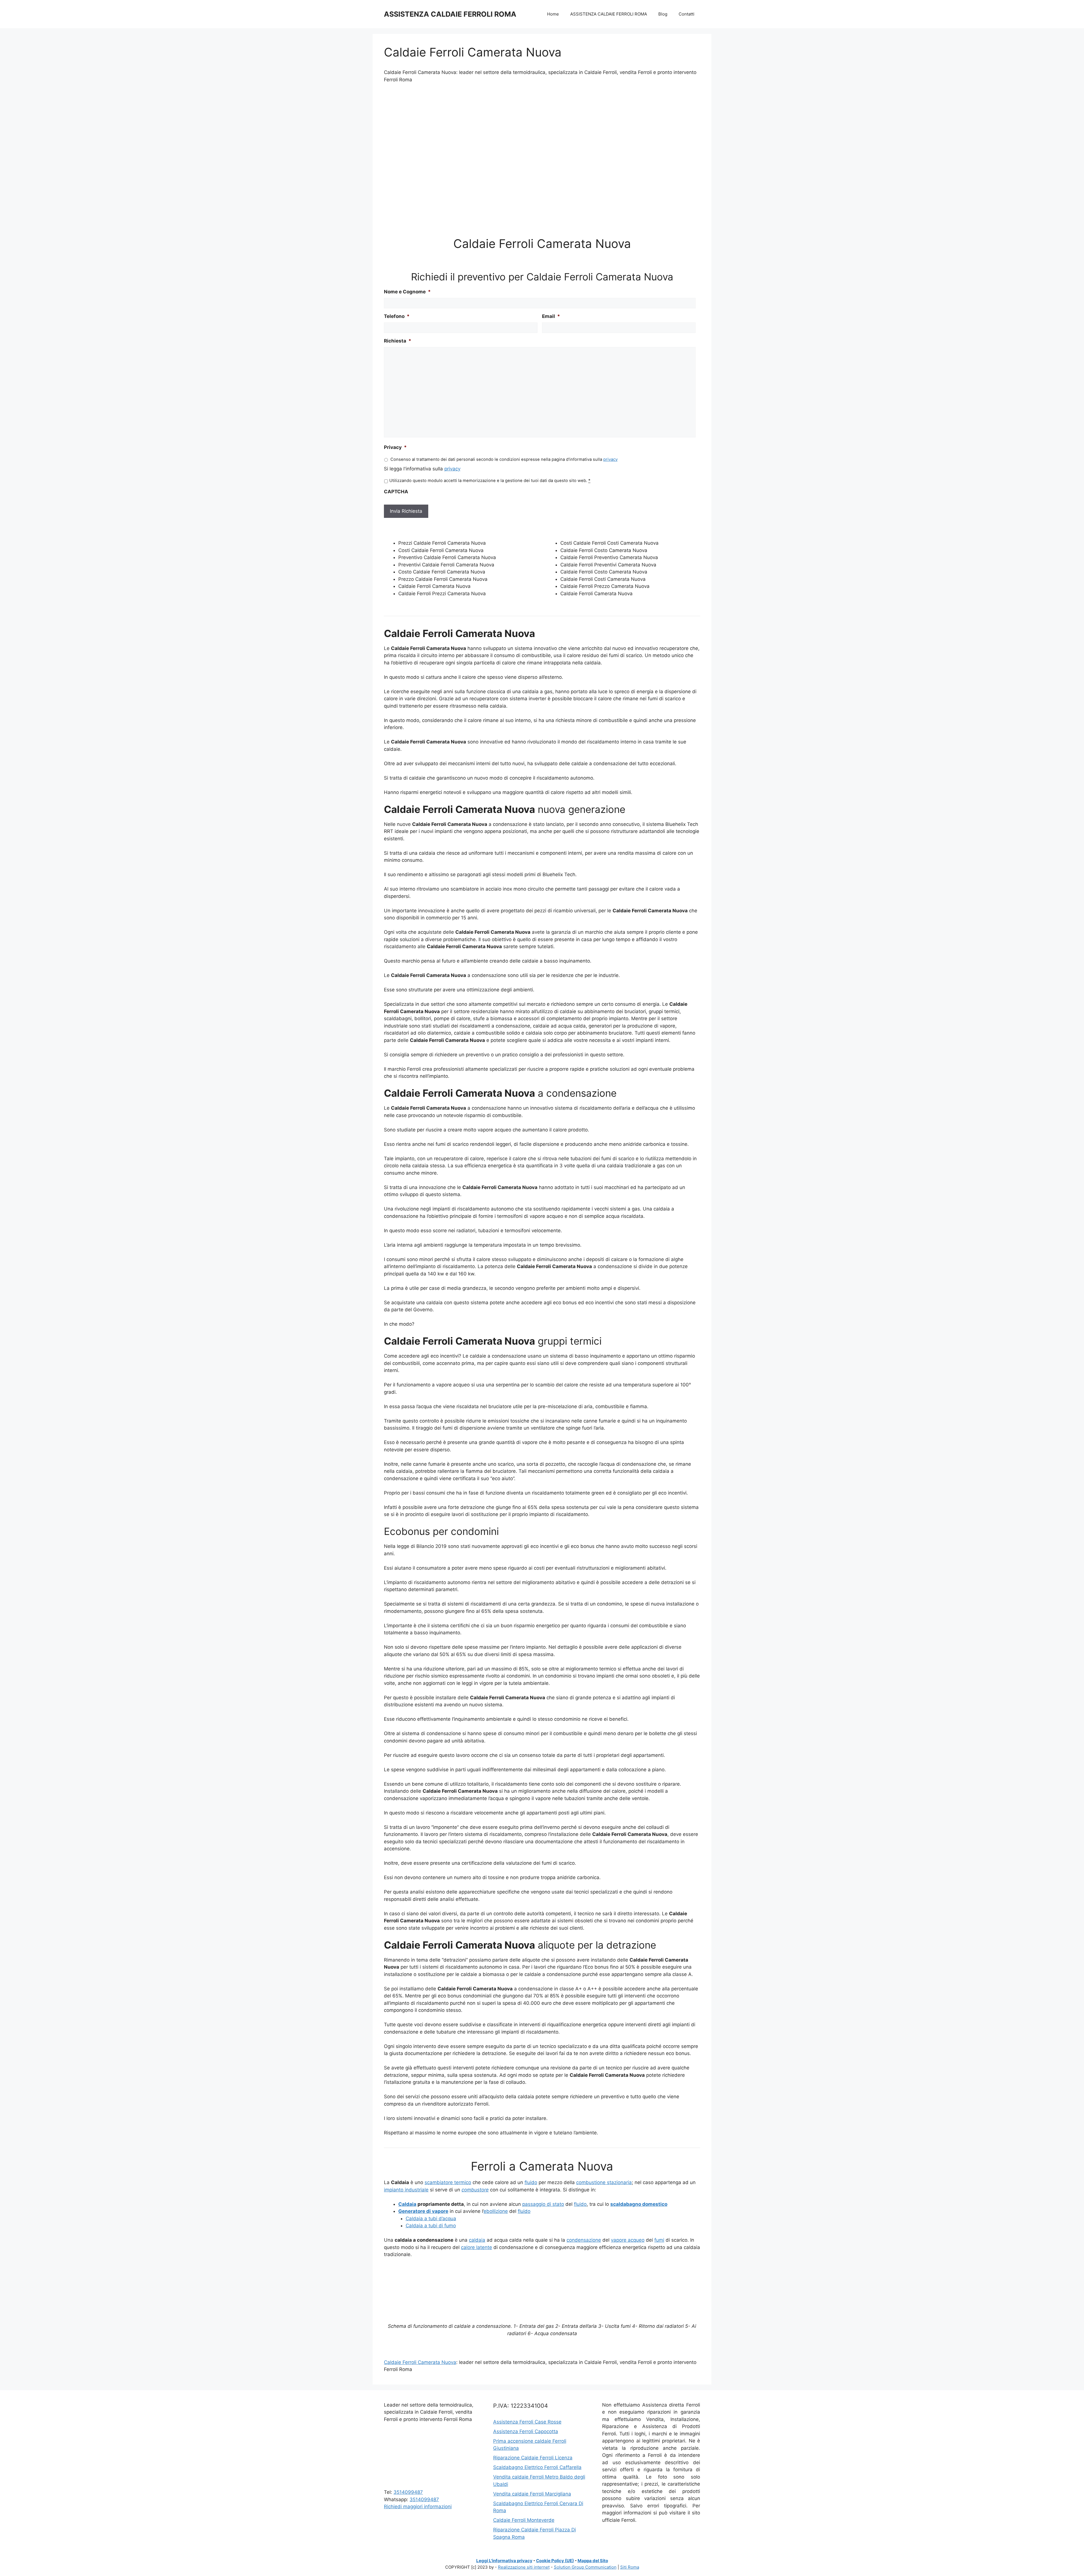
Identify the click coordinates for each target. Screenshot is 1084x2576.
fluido (531, 2182)
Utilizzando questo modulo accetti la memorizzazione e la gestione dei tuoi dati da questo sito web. (490, 481)
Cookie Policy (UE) (555, 2561)
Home (553, 14)
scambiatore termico (448, 2182)
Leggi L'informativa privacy (504, 2561)
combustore (475, 2190)
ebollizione (496, 2211)
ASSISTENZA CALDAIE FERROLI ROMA (450, 14)
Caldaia (407, 2204)
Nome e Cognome (407, 292)
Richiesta (398, 341)
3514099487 (408, 2492)
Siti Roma (630, 2567)
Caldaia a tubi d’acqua (431, 2219)
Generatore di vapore (423, 2211)
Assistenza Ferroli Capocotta (526, 2431)
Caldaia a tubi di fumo (431, 2226)
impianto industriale (406, 2190)
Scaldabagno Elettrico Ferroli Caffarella (537, 2467)
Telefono (397, 316)
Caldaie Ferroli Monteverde (524, 2520)
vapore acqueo (628, 2240)
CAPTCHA (396, 492)
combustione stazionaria (604, 2182)
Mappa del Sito (593, 2561)
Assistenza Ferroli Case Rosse (527, 2422)
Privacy (395, 447)
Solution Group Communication (585, 2567)
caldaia (477, 2240)
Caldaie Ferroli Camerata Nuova (420, 2362)
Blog (663, 14)
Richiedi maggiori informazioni (418, 2507)
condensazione (584, 2240)
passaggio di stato (543, 2204)
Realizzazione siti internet (524, 2567)
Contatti (687, 14)
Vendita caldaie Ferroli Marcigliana (532, 2494)
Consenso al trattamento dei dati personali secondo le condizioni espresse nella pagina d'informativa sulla (504, 459)
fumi (659, 2240)
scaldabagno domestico (639, 2204)
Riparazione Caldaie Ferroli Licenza (533, 2458)
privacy (610, 459)
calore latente (477, 2247)
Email (551, 316)
